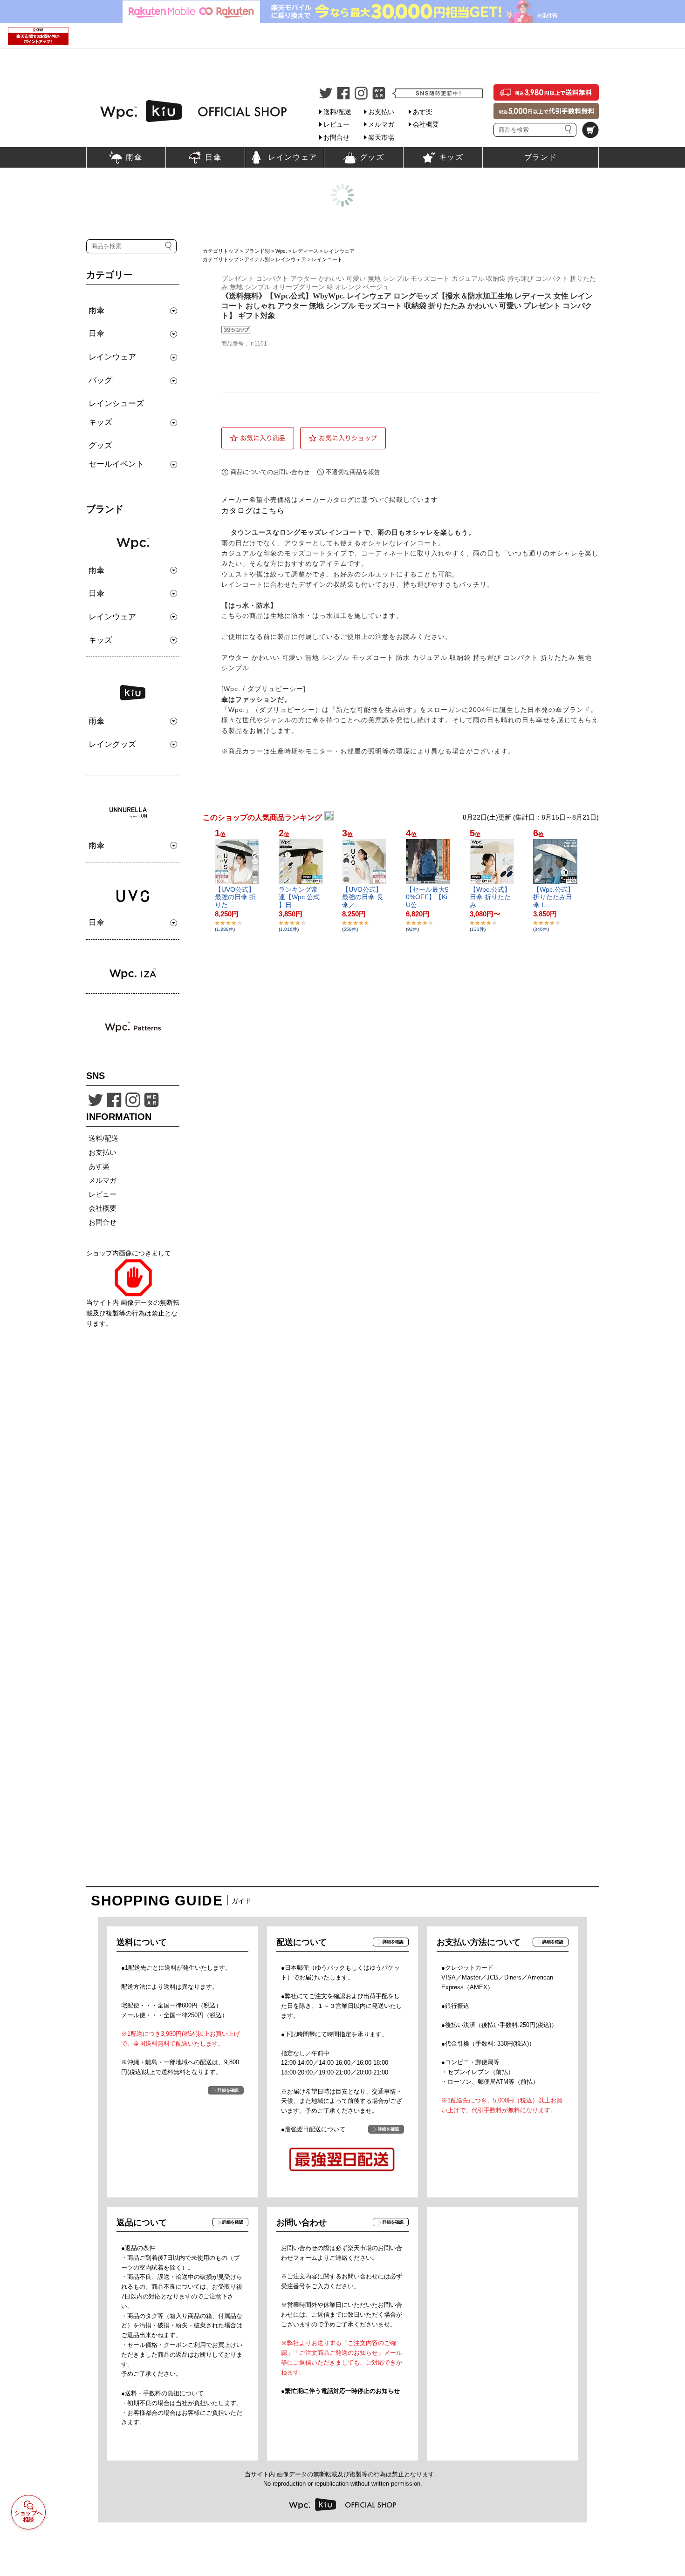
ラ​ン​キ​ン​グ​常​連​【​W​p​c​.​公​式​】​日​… (299, 897)
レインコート (327, 259)
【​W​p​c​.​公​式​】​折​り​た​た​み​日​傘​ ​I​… (554, 897)
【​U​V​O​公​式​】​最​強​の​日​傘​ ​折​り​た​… (235, 897)
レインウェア (339, 251)
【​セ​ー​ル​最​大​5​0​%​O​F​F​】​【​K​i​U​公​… (427, 897)
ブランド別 (257, 251)
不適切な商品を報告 (353, 472)
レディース (305, 251)
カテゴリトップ (221, 251)
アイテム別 (257, 259)
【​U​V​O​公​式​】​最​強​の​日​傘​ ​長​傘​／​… (363, 897)
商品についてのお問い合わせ (270, 472)
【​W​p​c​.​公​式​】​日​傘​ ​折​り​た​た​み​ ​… (490, 897)
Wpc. (281, 251)
